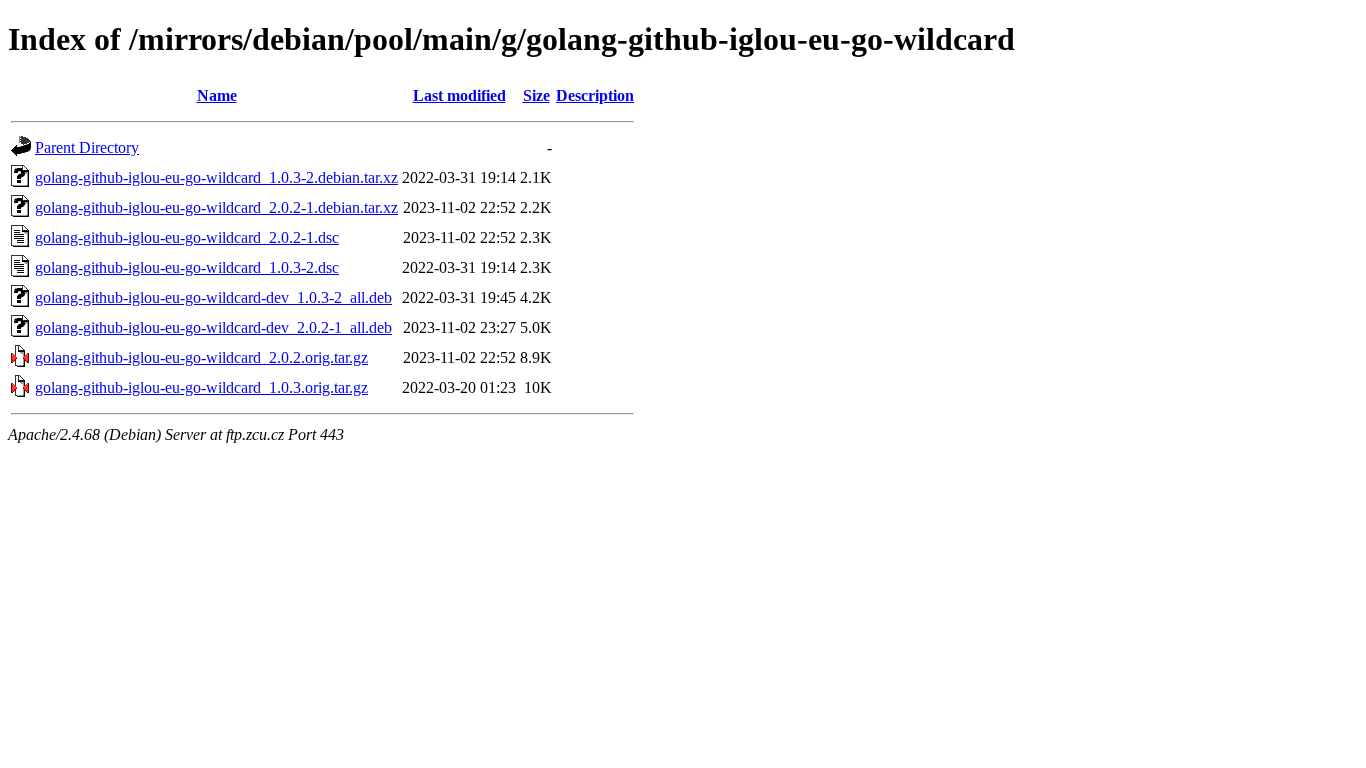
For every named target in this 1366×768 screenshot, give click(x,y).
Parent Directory (87, 147)
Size (536, 95)
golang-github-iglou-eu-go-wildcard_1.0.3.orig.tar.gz (201, 387)
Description (595, 95)
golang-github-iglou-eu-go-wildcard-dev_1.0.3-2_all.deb (213, 297)
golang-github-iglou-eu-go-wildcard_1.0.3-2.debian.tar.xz (216, 177)
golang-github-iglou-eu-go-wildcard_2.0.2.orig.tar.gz (201, 357)
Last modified (459, 95)
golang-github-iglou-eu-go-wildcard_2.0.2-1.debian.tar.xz (216, 207)
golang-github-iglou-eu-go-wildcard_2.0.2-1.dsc (187, 237)
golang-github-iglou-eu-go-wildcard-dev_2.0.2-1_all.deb (213, 327)
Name (217, 95)
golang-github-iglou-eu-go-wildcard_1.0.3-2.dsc (187, 267)
